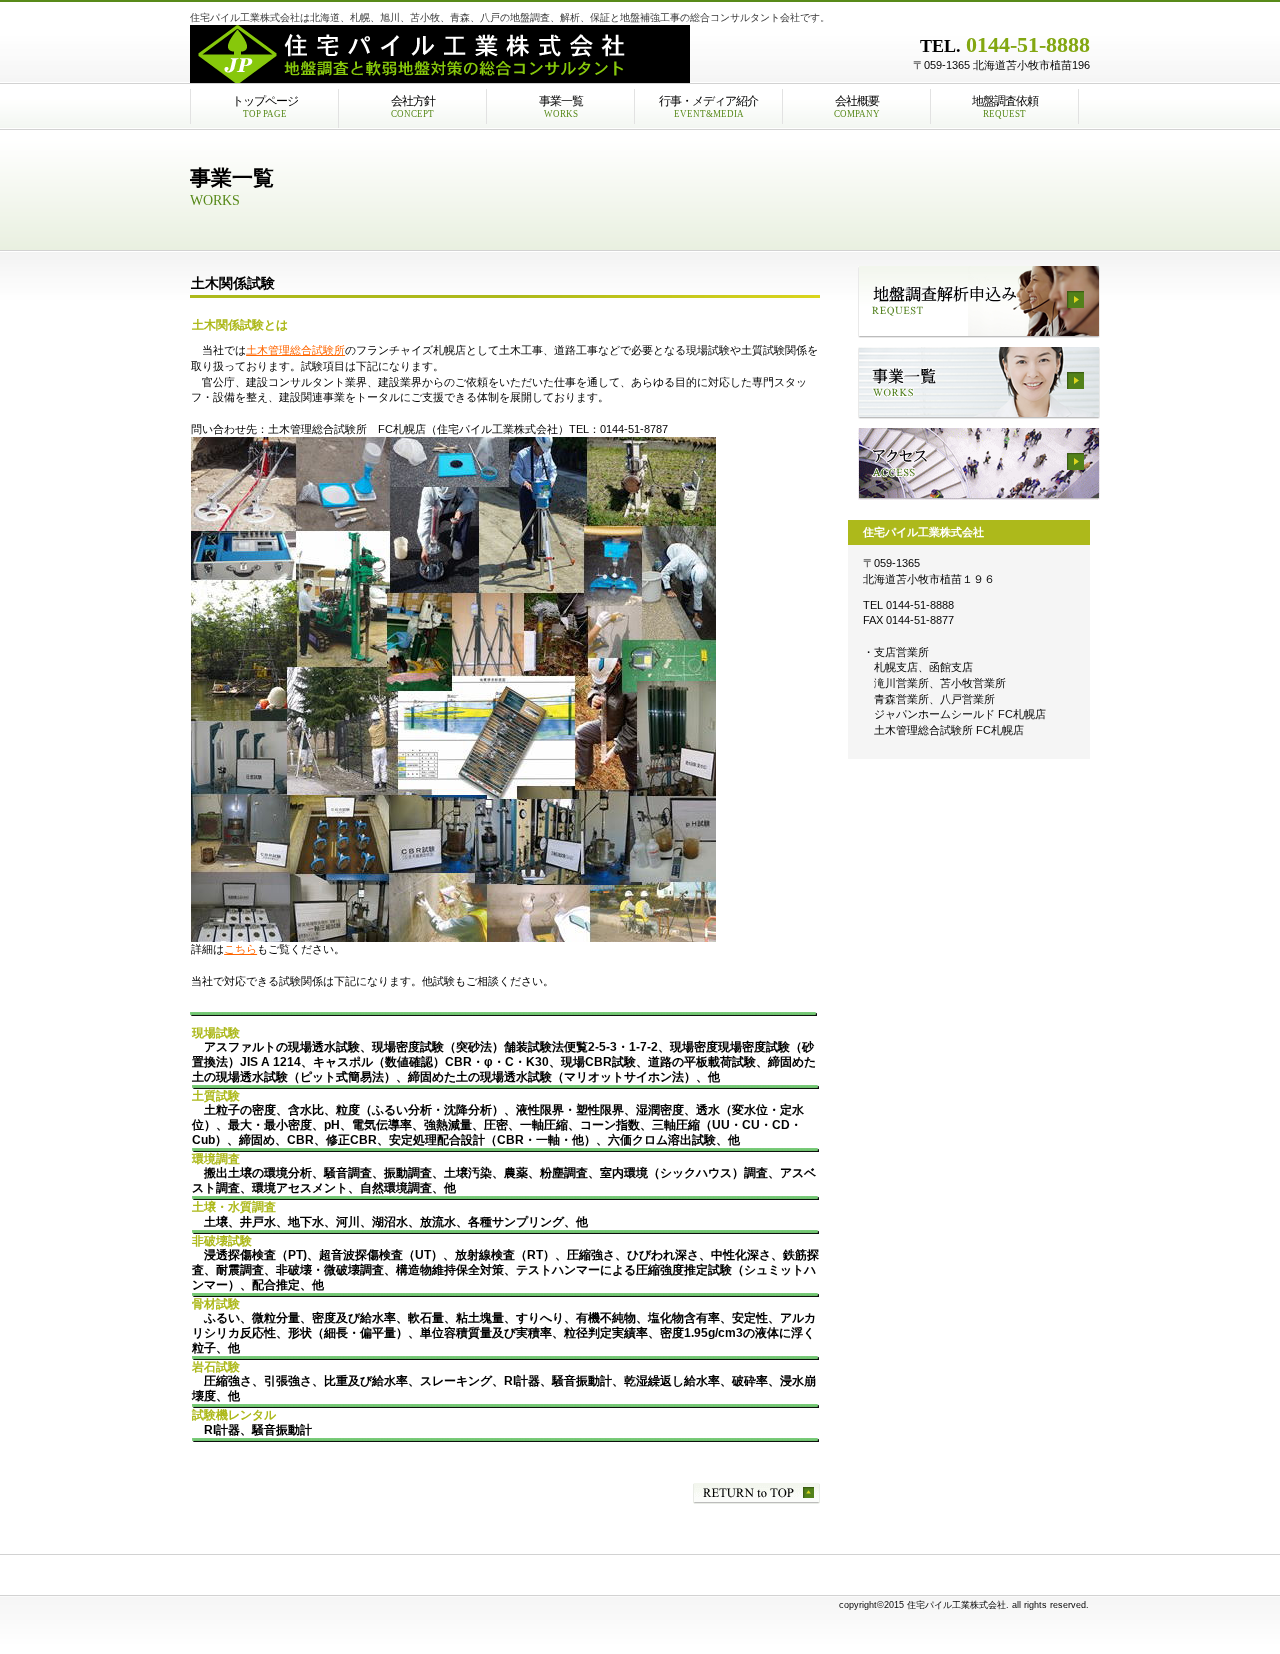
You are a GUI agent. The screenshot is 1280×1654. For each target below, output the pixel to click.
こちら (240, 949)
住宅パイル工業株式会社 (440, 55)
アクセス (979, 464)
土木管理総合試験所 (295, 350)
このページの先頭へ (756, 1493)
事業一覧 (979, 383)
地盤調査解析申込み (979, 302)
